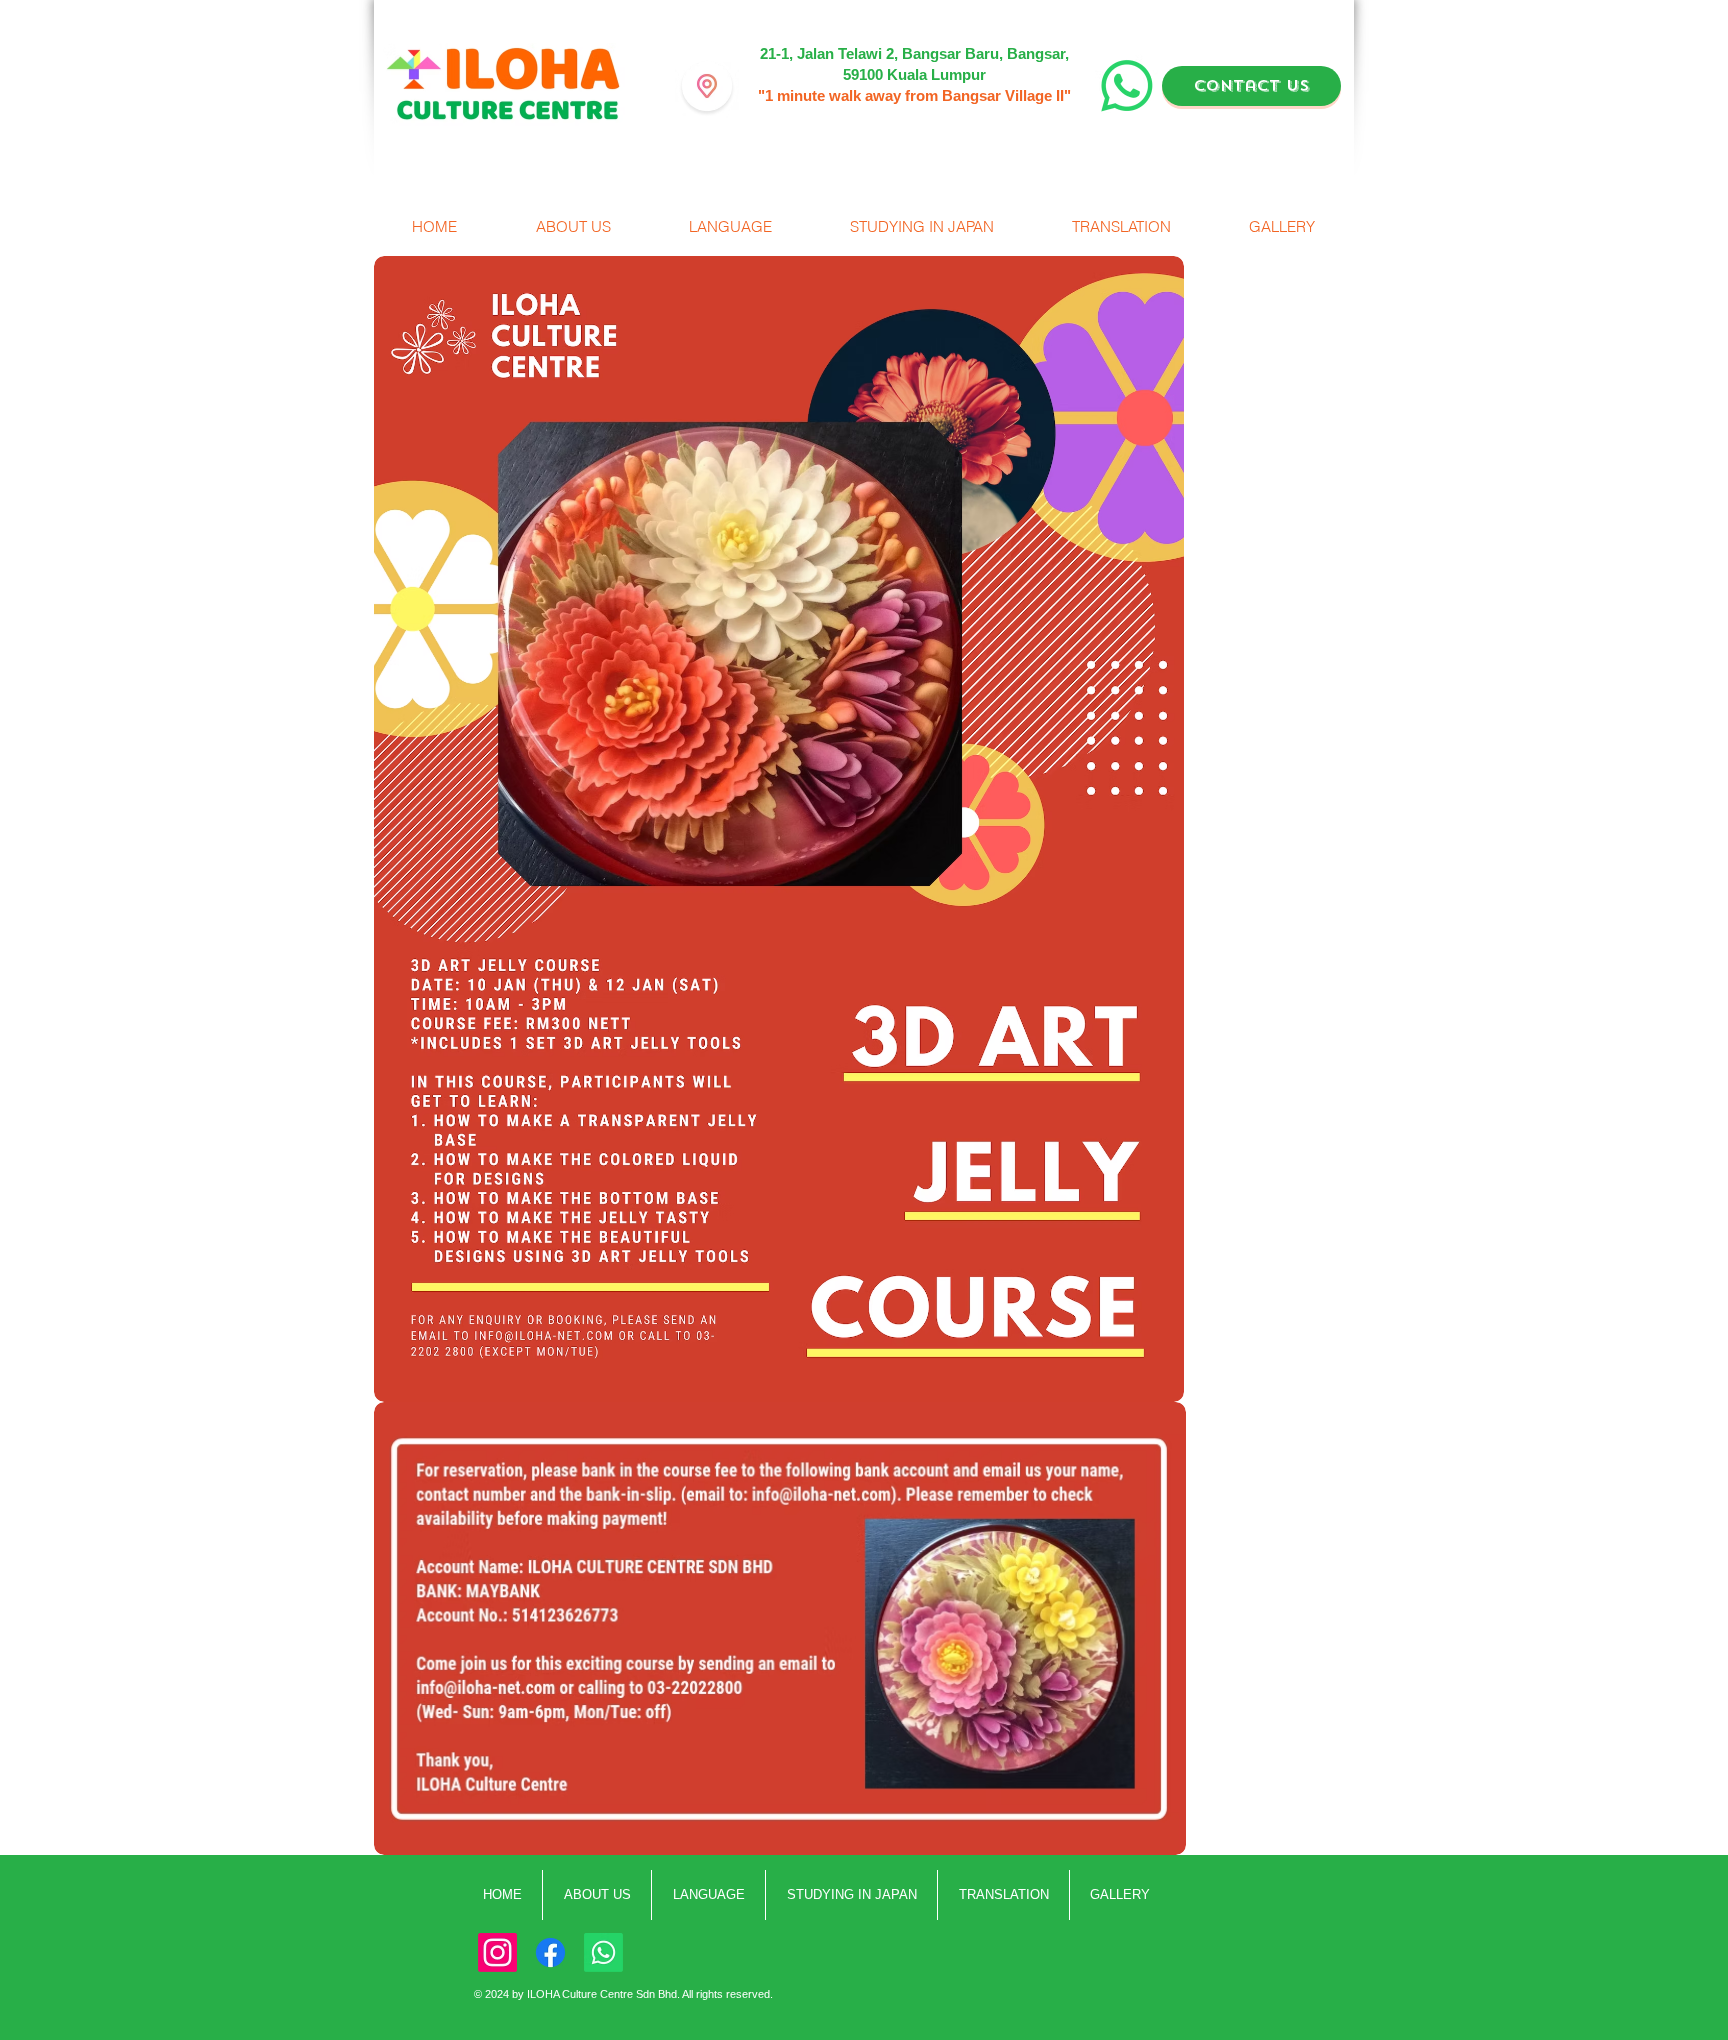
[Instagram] (497, 1952)
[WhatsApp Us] (1127, 86)
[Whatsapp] (603, 1952)
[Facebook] (550, 1952)
